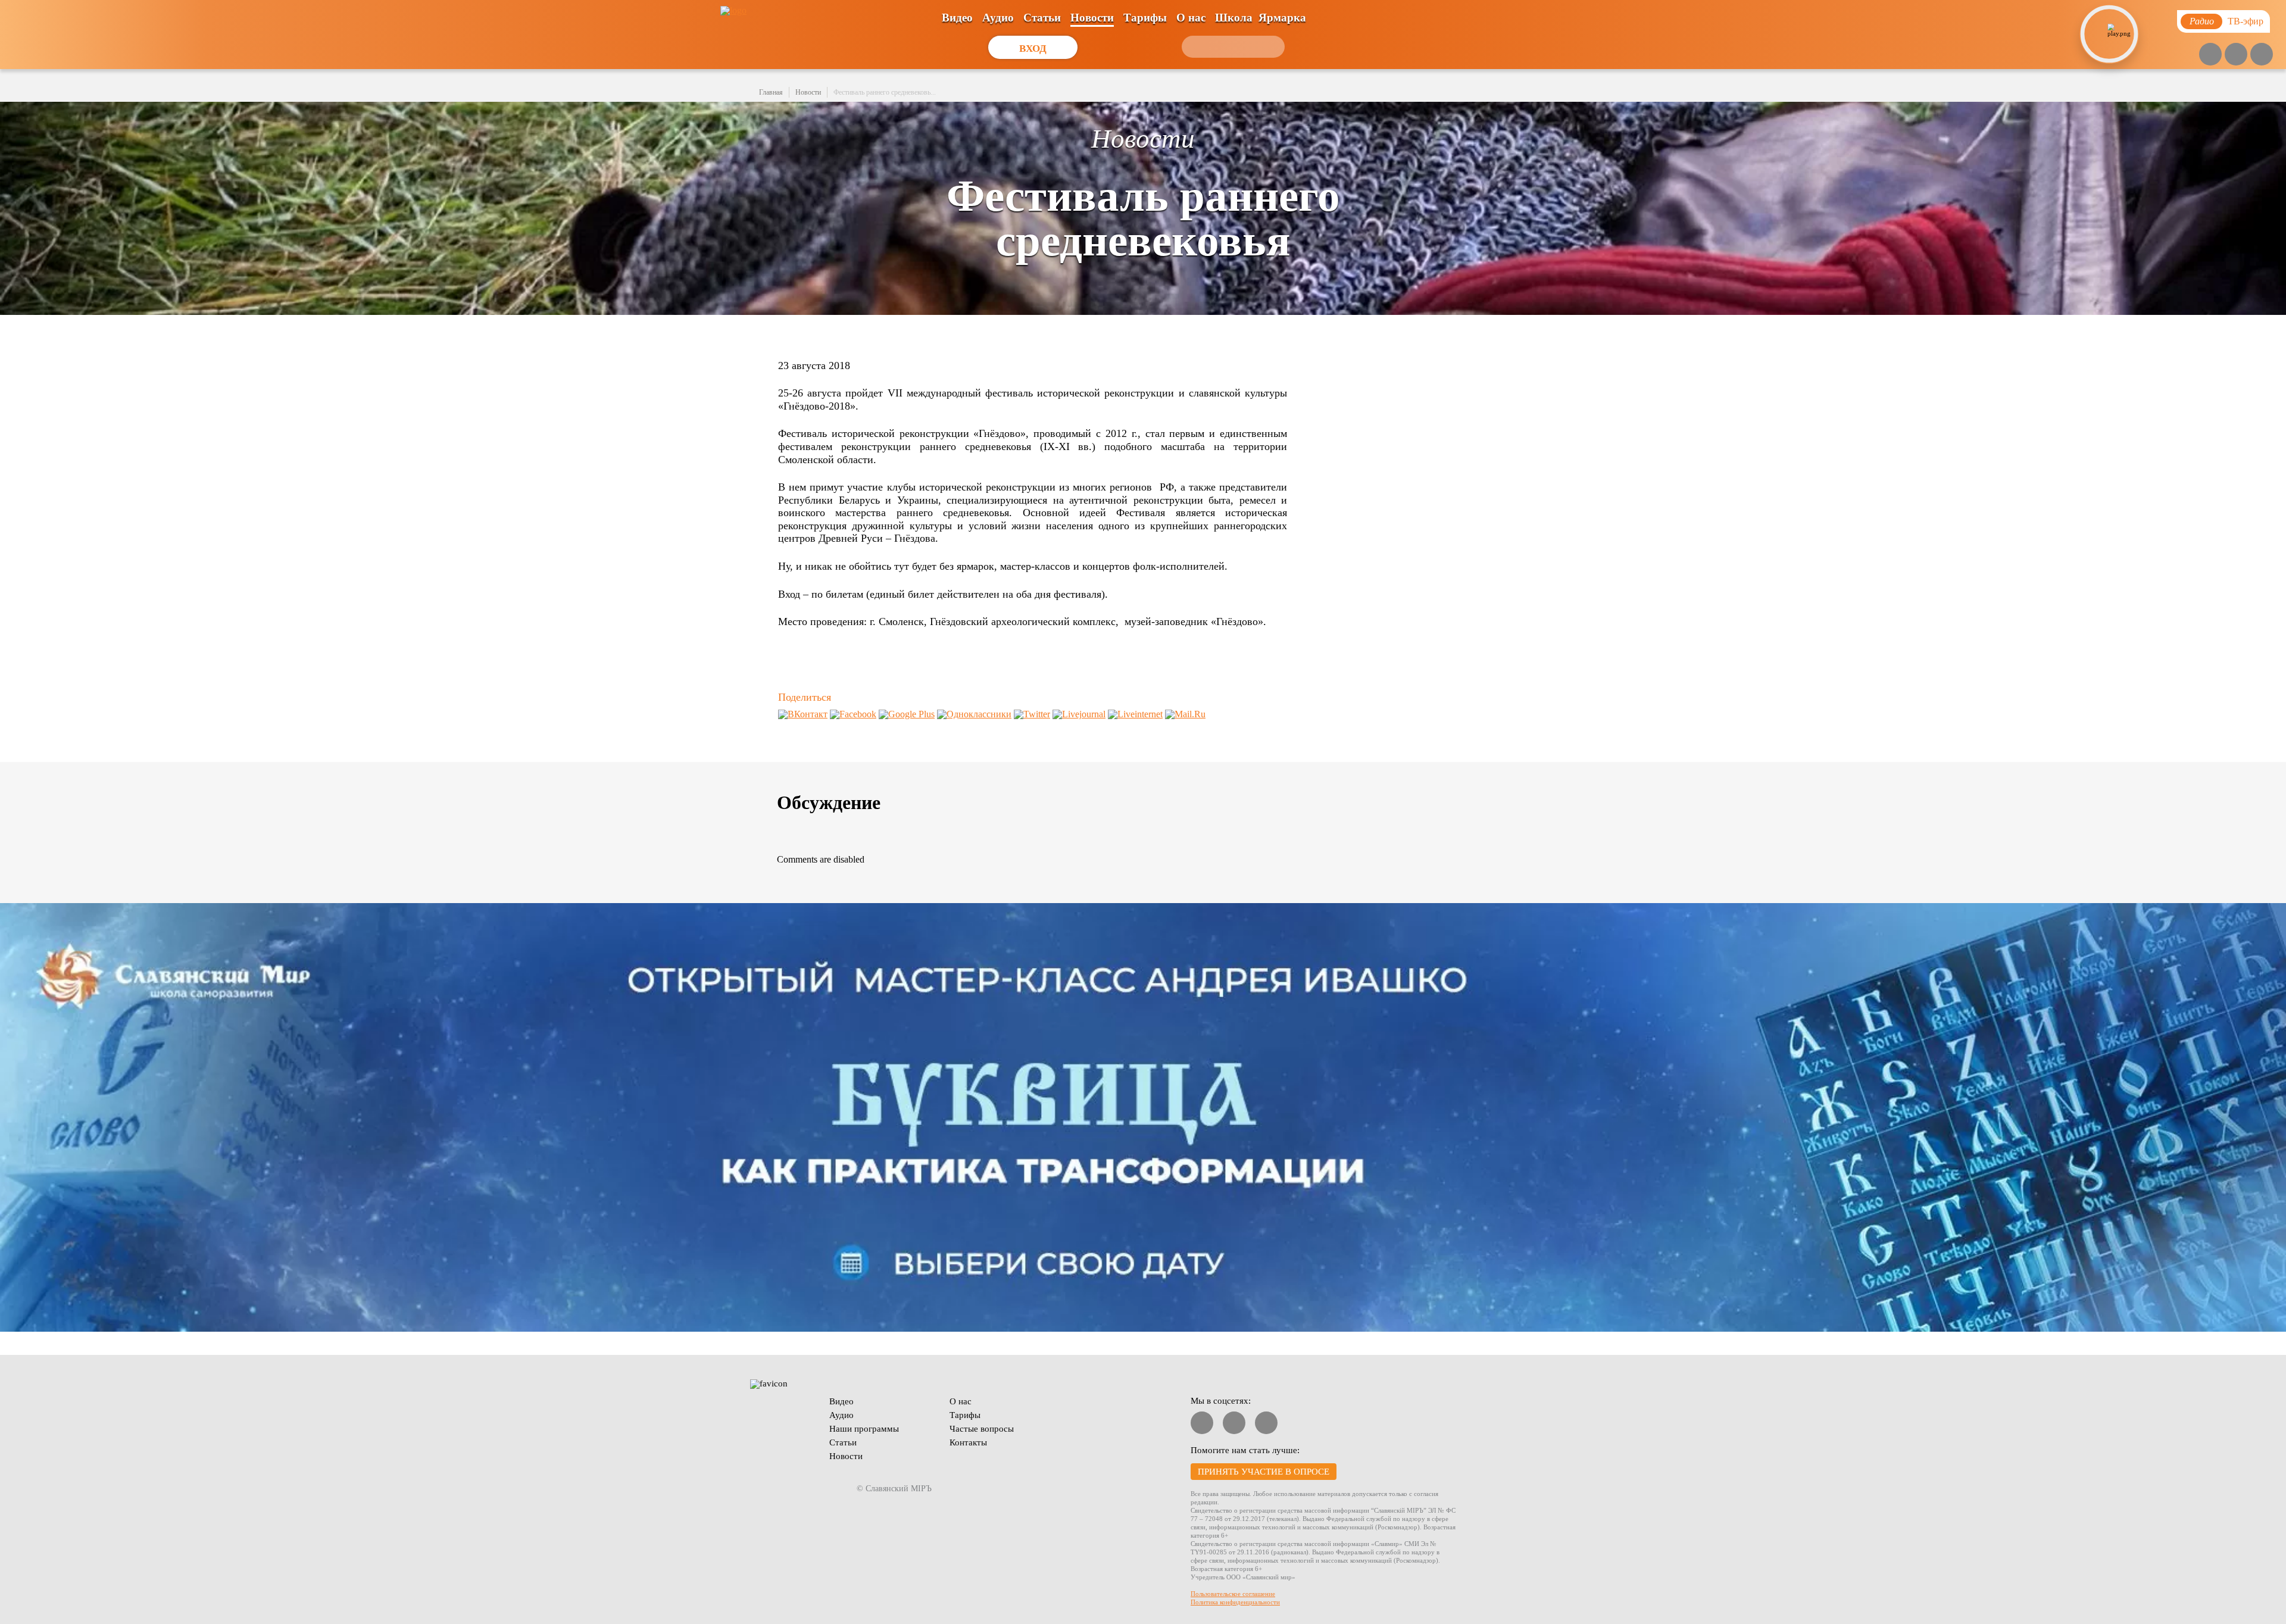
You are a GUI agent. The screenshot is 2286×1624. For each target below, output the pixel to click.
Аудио (998, 18)
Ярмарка (1282, 18)
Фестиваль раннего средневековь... (885, 92)
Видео (957, 18)
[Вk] (2236, 54)
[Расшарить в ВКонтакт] (803, 714)
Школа (1234, 18)
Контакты (968, 1442)
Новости (1092, 18)
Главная (771, 92)
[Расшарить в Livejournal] (1079, 714)
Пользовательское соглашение (1233, 1594)
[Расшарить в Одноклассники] (974, 714)
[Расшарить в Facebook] (853, 714)
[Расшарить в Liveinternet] (1135, 714)
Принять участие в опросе (1264, 1472)
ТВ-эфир (2246, 21)
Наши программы (864, 1429)
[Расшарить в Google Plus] (907, 714)
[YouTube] (2210, 54)
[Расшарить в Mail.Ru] (1185, 714)
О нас (1191, 18)
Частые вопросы (982, 1429)
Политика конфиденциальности (1235, 1602)
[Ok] (2262, 54)
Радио (2202, 21)
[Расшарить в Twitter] (1032, 714)
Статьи (1042, 18)
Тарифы (1145, 18)
